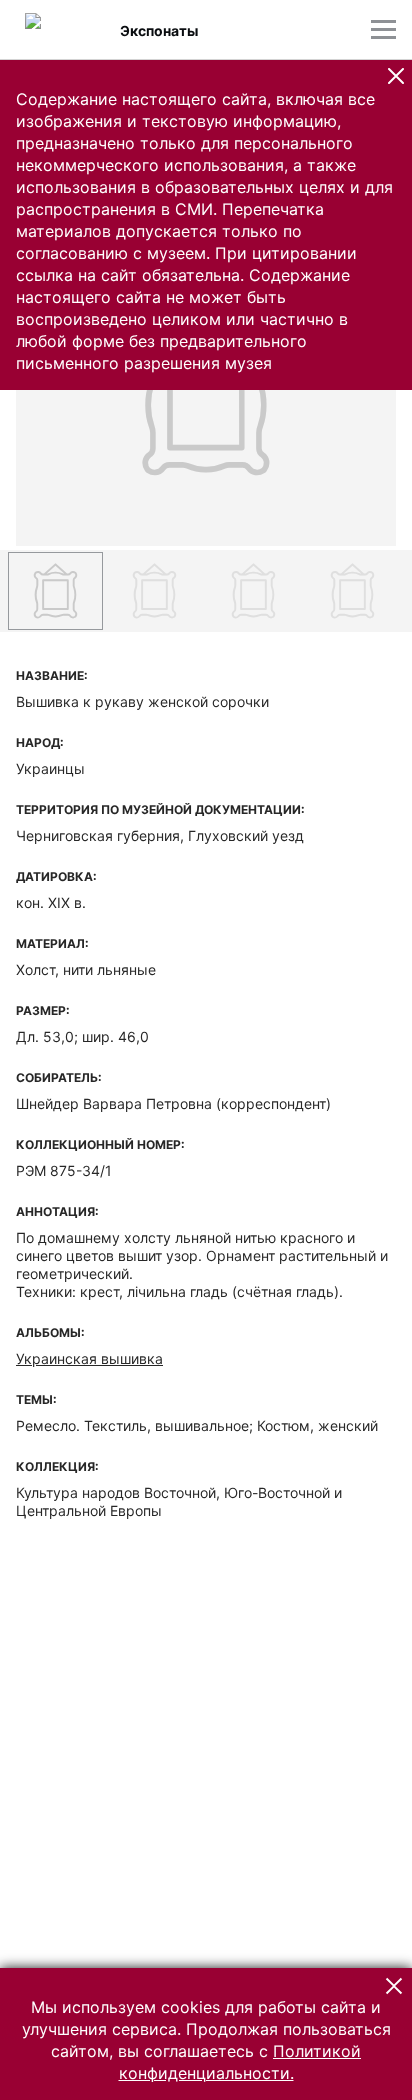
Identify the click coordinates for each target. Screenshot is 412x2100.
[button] (396, 76)
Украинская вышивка (89, 1358)
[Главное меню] (383, 29)
